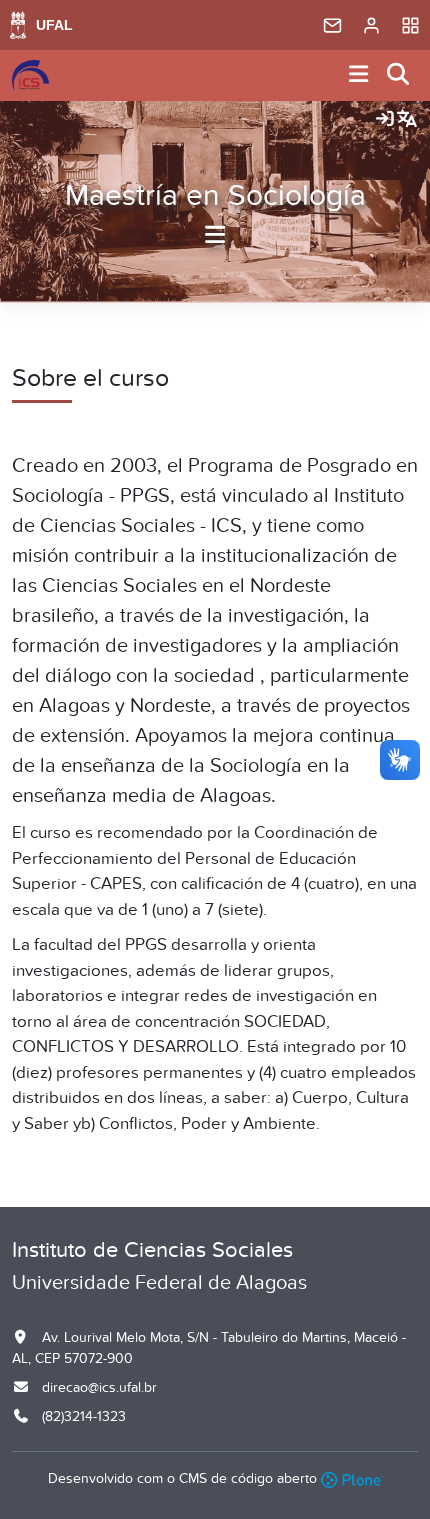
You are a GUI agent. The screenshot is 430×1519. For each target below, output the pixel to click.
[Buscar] (399, 75)
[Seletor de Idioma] (407, 120)
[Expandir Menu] (359, 75)
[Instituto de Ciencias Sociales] (30, 76)
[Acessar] (385, 120)
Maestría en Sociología (215, 196)
